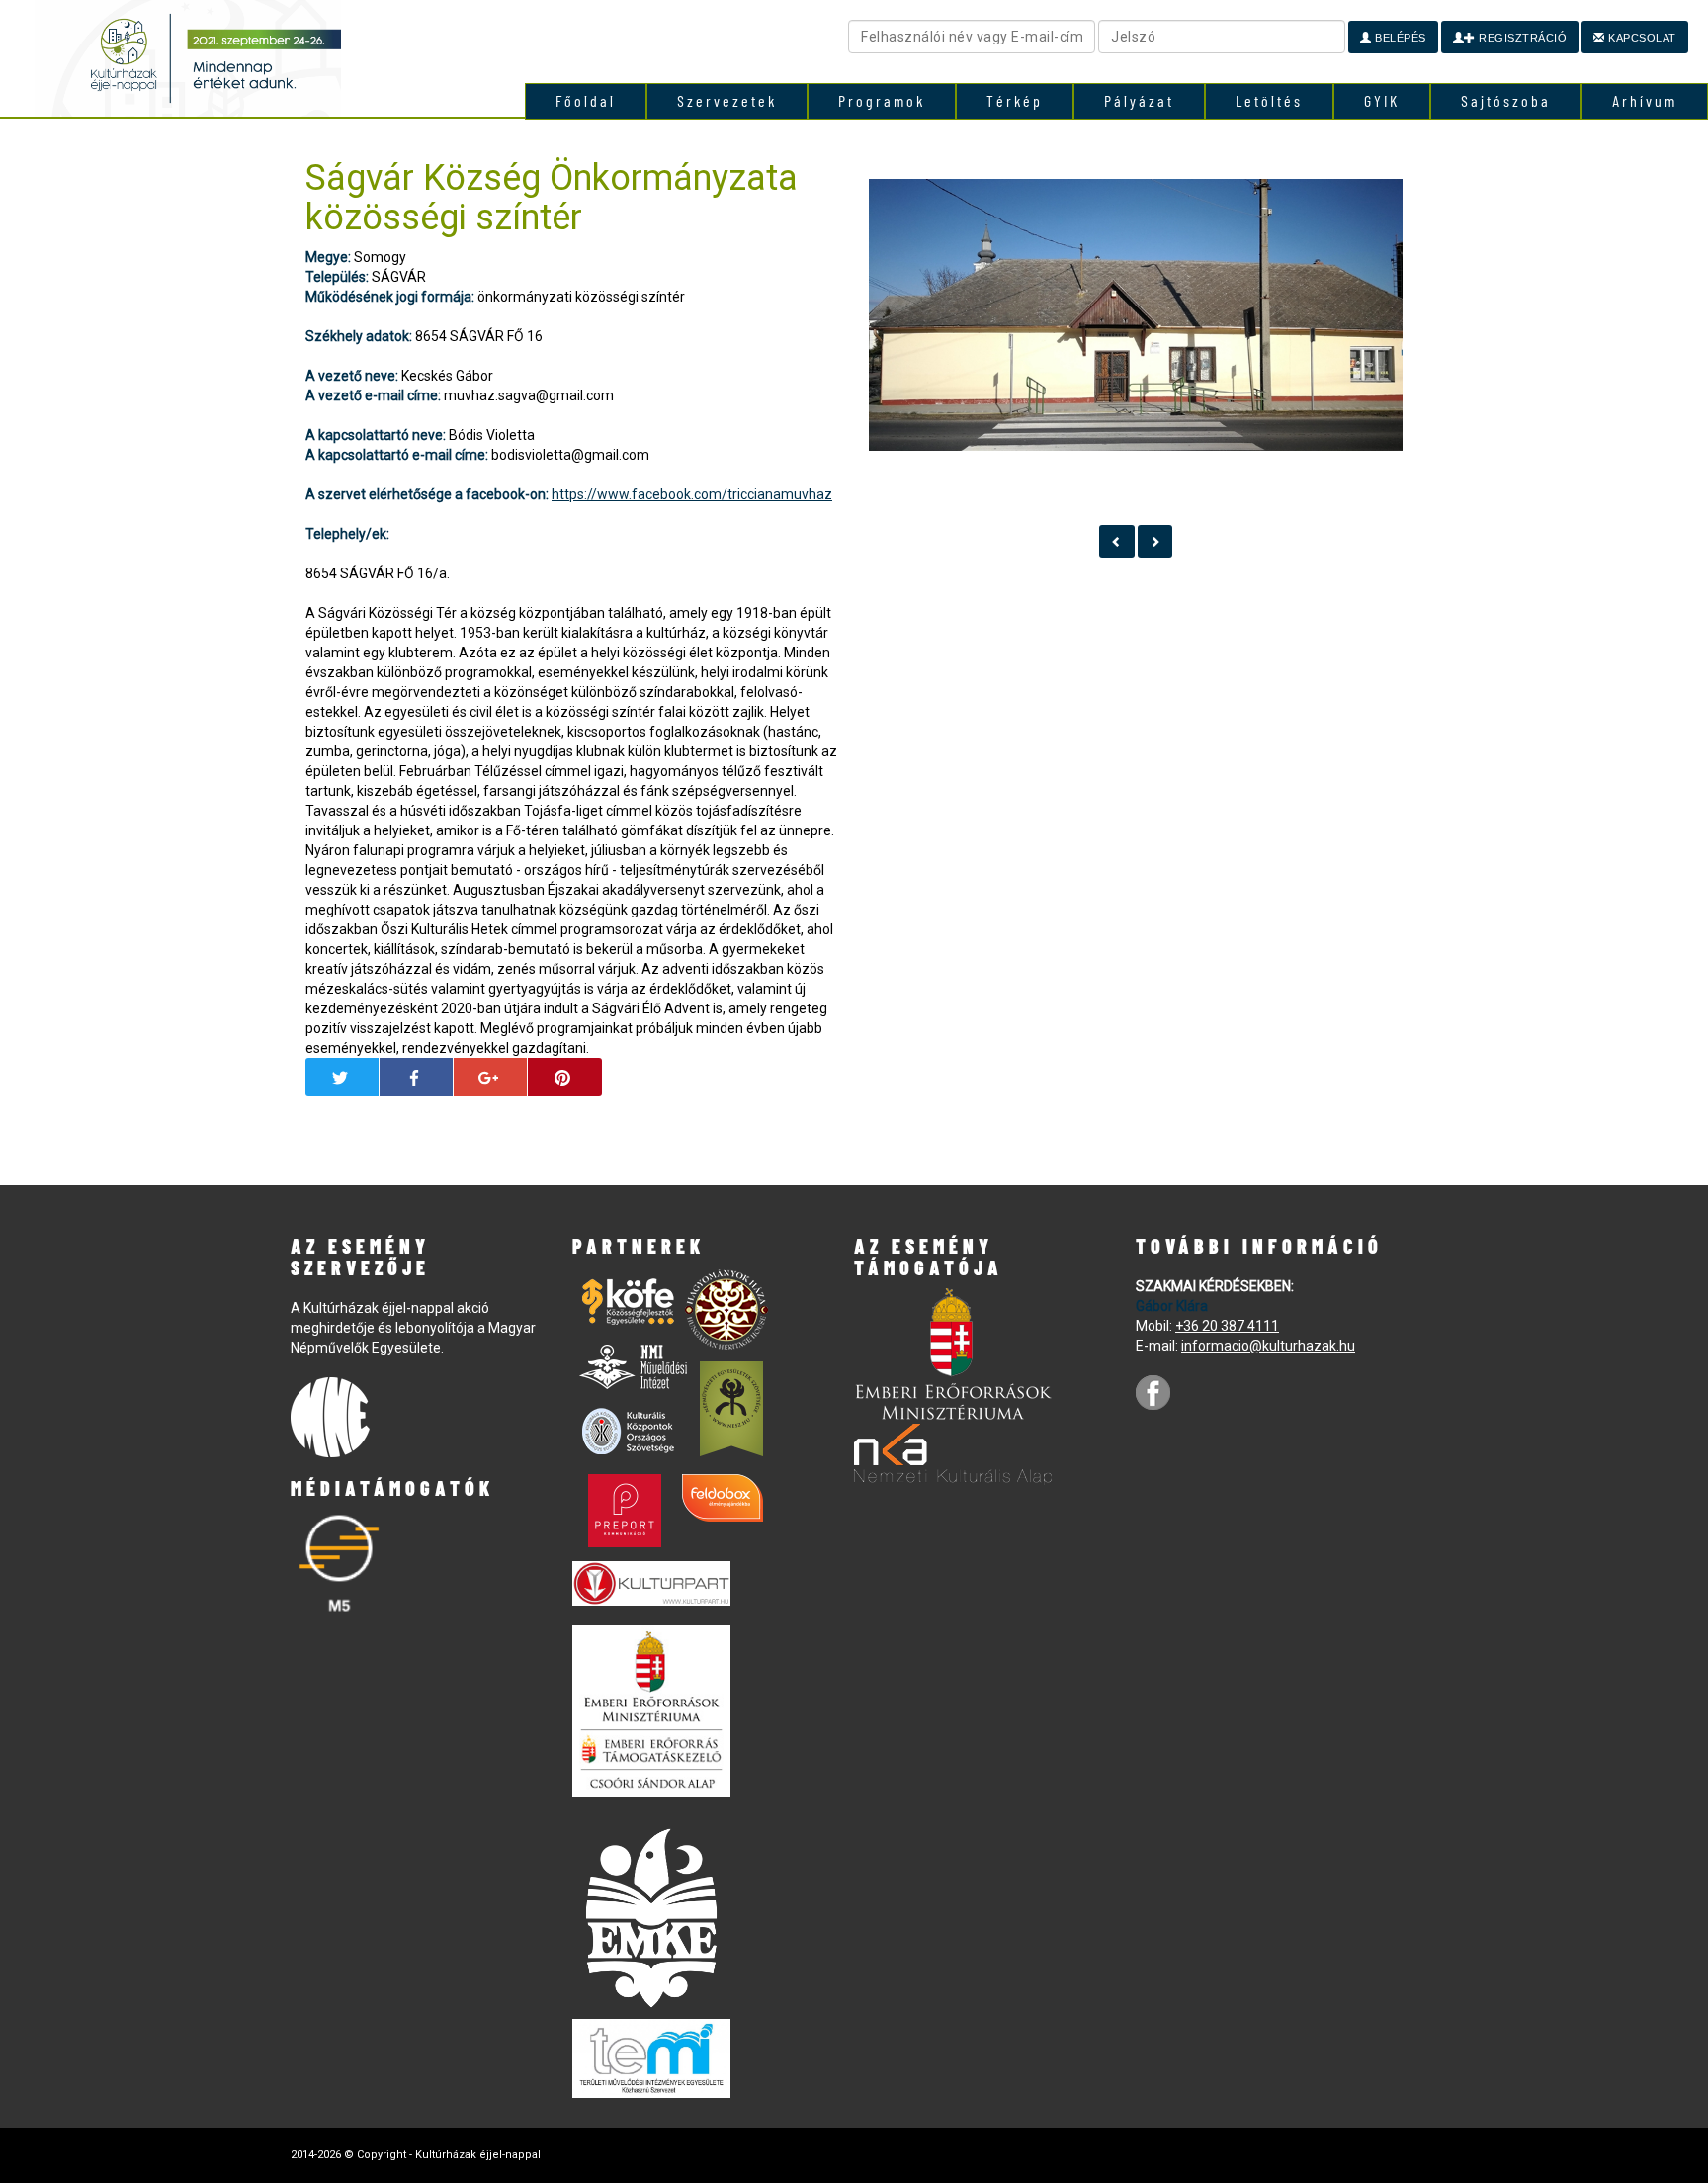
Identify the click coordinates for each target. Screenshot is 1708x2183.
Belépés (1399, 38)
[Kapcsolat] (1117, 541)
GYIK (1382, 100)
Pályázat (1139, 100)
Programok (882, 100)
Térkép (1015, 100)
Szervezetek (727, 100)
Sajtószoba (1506, 100)
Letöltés (1269, 100)
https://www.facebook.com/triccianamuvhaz (692, 494)
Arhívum (1645, 100)
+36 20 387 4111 (1227, 1326)
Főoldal (586, 100)
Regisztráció (1522, 38)
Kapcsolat (1641, 38)
